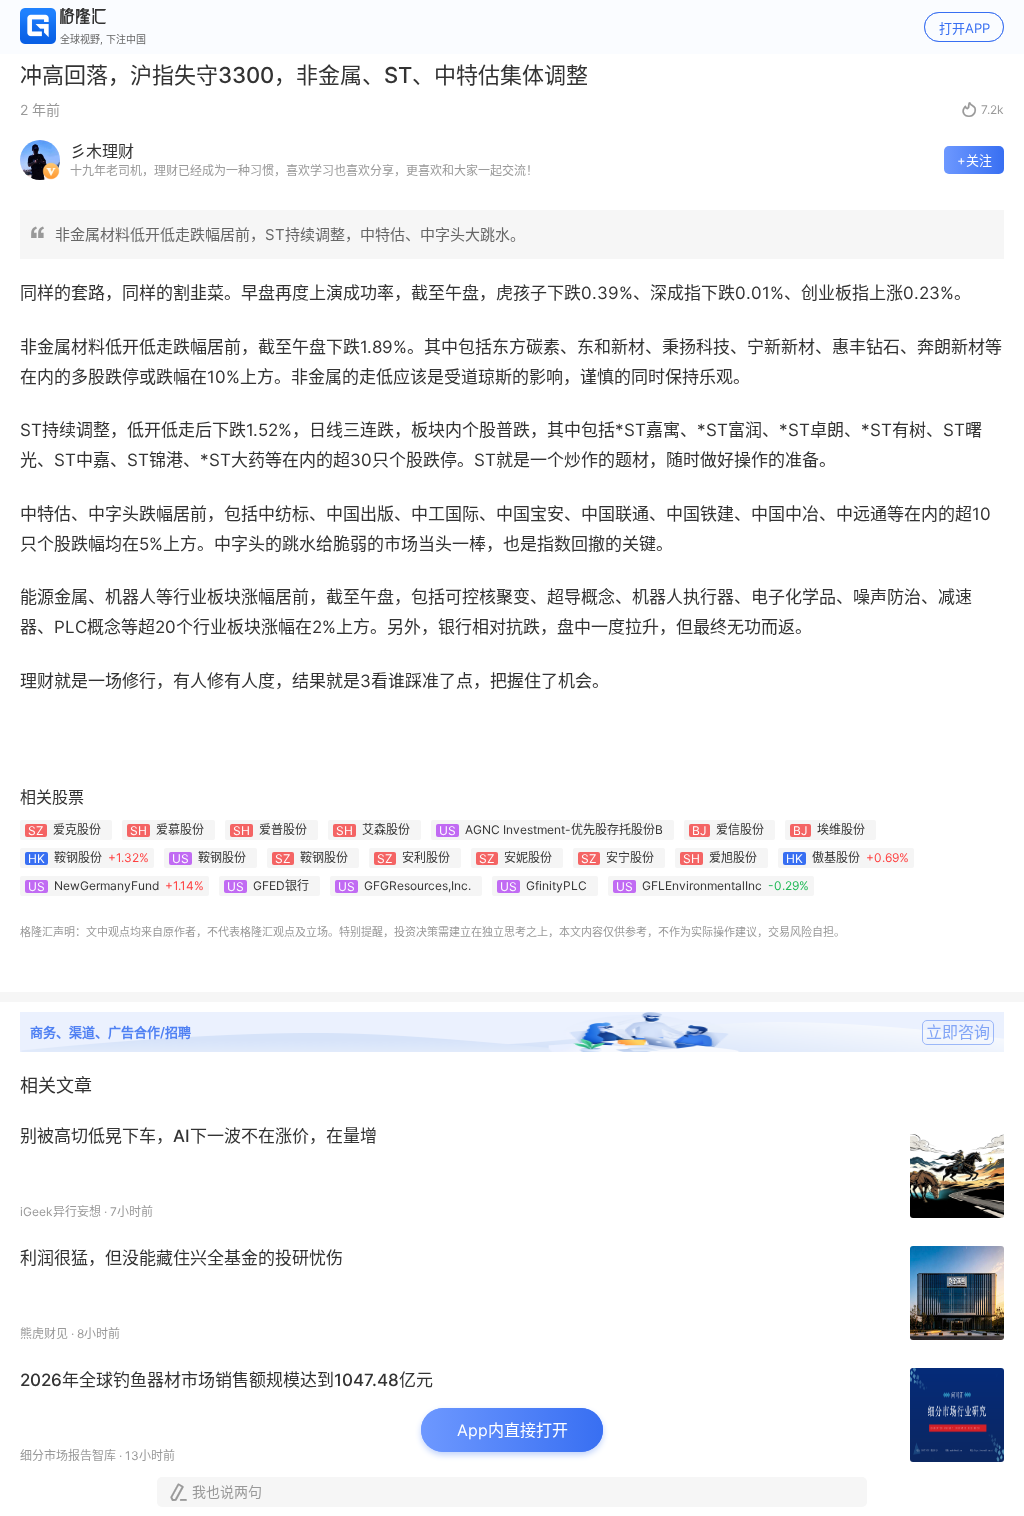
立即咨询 (958, 1032)
